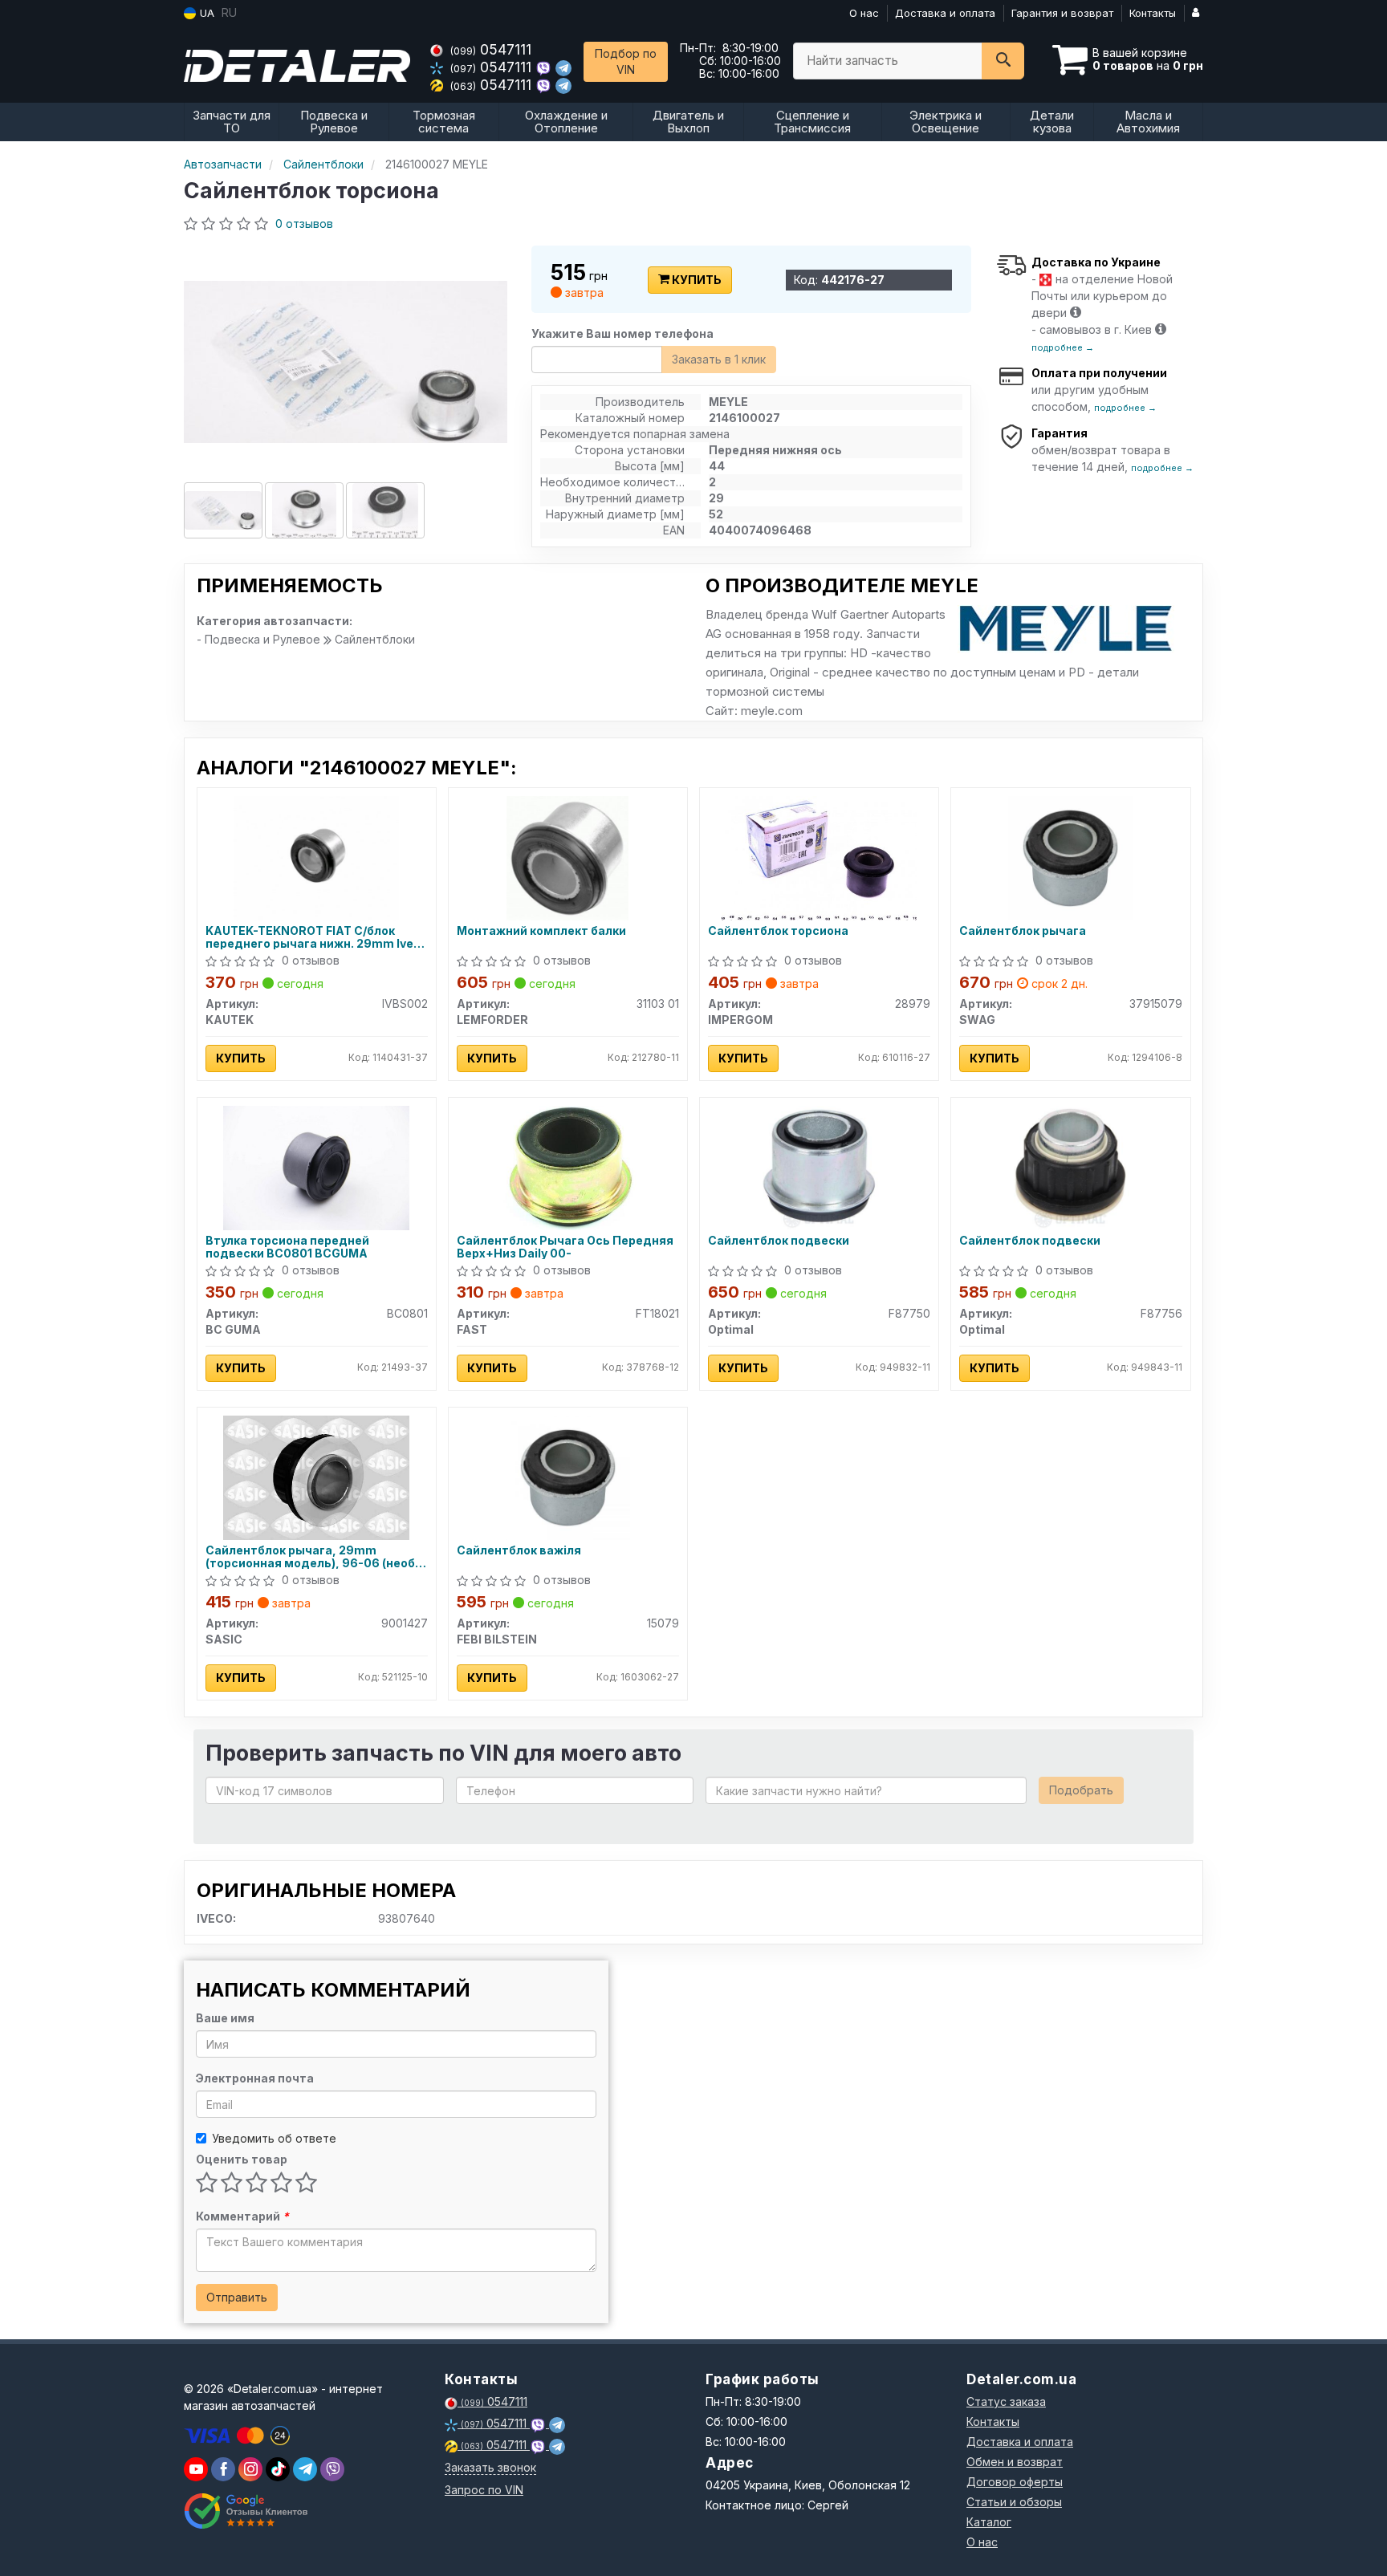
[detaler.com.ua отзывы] (246, 2511)
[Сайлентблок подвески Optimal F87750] (819, 1166)
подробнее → (1063, 347)
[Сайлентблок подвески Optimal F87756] (1070, 1166)
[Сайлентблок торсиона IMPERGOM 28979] (819, 857)
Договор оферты (1015, 2482)
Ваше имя (225, 2018)
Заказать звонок (490, 2467)
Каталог (989, 2522)
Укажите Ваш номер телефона (622, 333)
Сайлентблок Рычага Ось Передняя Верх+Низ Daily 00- (565, 1247)
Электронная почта (255, 2078)
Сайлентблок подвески (779, 1241)
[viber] (223, 2469)
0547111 (491, 49)
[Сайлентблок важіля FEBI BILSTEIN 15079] (568, 1476)
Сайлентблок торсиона (778, 931)
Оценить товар (242, 2159)
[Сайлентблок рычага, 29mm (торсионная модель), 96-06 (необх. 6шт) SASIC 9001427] (316, 1476)
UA (205, 13)
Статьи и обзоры (1014, 2502)
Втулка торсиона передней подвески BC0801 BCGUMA (287, 1247)
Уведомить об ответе (274, 2138)
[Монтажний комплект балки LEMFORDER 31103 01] (567, 857)
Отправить (237, 2297)
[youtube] (196, 2469)
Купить (696, 280)
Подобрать (1081, 1790)
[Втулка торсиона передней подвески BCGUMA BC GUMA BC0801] (316, 1166)
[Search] (1003, 61)
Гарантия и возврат (1062, 13)
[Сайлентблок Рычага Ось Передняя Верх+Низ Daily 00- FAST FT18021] (567, 1166)
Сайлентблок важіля (519, 1550)
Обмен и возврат (1015, 2462)
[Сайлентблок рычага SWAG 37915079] (1070, 857)
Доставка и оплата (945, 13)
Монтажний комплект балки (541, 931)
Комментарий (242, 2216)
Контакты (1153, 13)
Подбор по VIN (626, 61)
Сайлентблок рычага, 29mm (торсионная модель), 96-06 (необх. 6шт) (315, 1556)
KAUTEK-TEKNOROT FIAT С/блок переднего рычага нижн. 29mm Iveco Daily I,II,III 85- (317, 937)
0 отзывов (304, 223)
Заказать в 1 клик (719, 359)
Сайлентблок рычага (1023, 931)
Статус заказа (1006, 2401)
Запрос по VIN (484, 2490)
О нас (864, 13)
